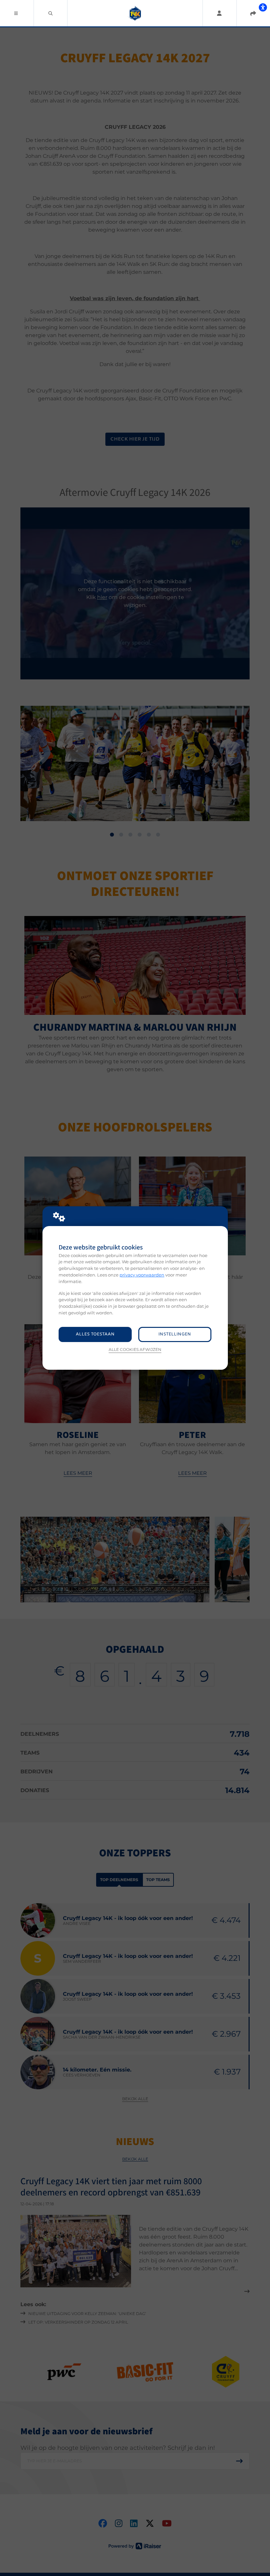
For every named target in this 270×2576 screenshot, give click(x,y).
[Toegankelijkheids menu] (263, 7)
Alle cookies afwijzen (135, 1350)
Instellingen (175, 1334)
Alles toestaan (95, 1334)
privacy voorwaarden (142, 1275)
